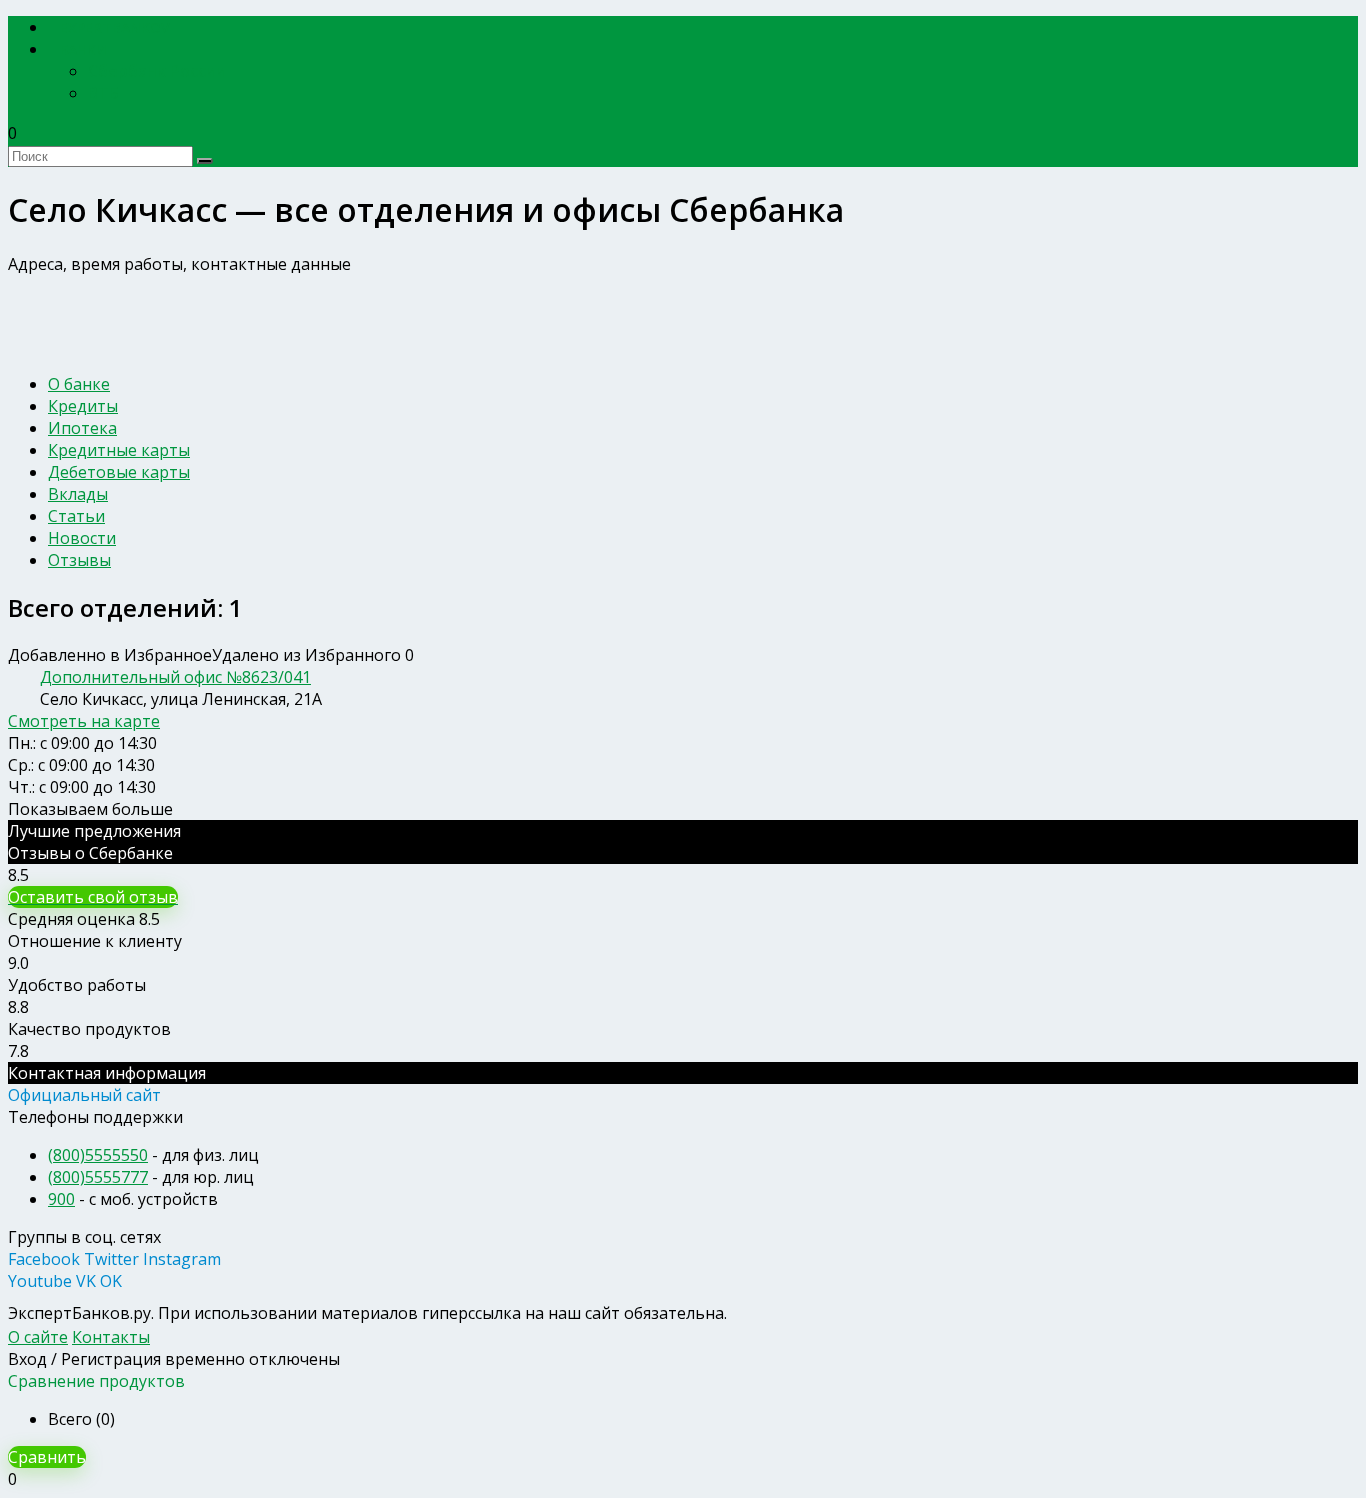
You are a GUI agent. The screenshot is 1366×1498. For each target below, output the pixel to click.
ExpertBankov (115, 27)
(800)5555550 (98, 1155)
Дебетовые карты (119, 472)
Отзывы (79, 560)
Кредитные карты (119, 450)
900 (61, 1199)
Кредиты (83, 406)
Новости (82, 538)
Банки (83, 49)
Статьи (76, 516)
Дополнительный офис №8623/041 (175, 677)
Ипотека (82, 428)
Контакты (111, 1337)
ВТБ (103, 93)
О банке (79, 384)
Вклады (78, 494)
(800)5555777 (98, 1177)
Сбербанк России (157, 71)
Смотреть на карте (84, 721)
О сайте (38, 1337)
